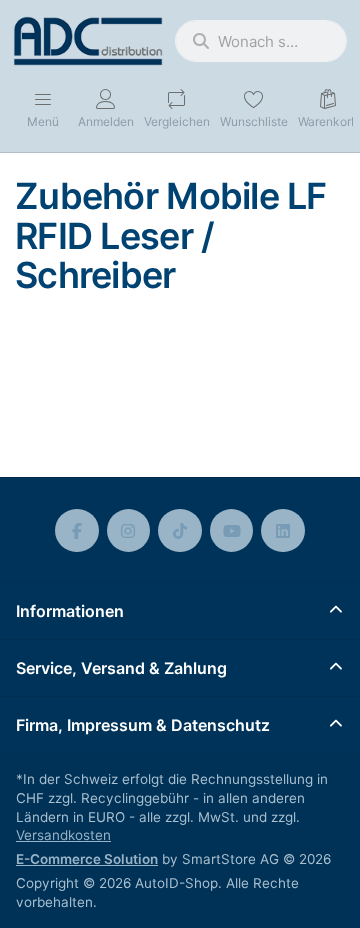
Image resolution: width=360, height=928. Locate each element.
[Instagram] (129, 531)
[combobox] (261, 41)
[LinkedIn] (283, 531)
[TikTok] (180, 531)
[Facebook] (77, 531)
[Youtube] (232, 531)
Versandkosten (63, 835)
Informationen (70, 611)
